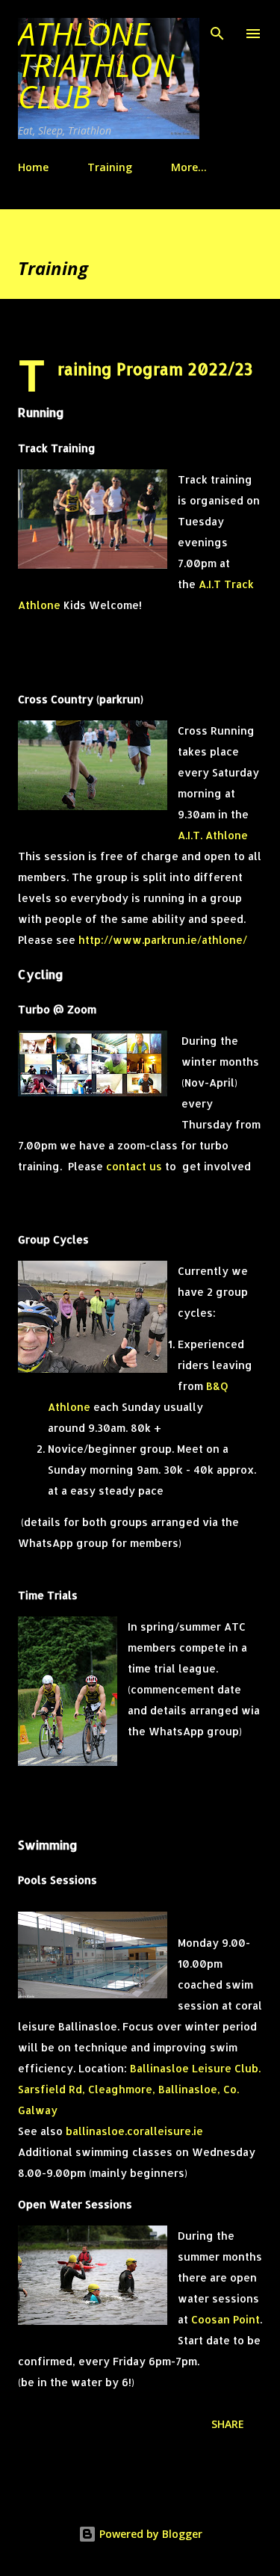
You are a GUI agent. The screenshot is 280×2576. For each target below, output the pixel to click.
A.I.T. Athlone (213, 835)
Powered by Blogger (149, 2534)
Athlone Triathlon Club (96, 65)
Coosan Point (225, 2319)
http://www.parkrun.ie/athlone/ (163, 940)
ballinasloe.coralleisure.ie (134, 2131)
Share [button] (228, 2424)
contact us (134, 1166)
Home (33, 167)
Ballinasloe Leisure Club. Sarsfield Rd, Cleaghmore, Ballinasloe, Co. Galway (139, 2089)
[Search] (217, 27)
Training (110, 167)
